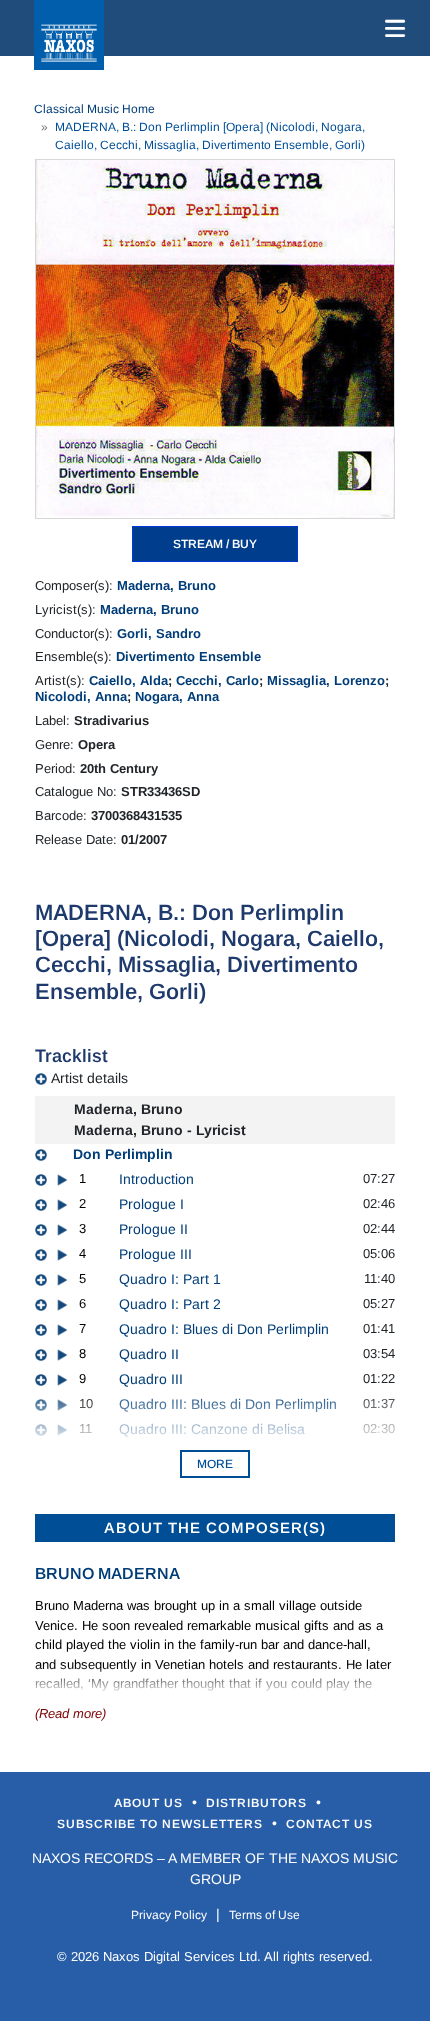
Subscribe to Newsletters (162, 1824)
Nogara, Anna (177, 696)
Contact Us (329, 1824)
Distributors (258, 1803)
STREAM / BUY (215, 544)
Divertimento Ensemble (188, 656)
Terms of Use (264, 1915)
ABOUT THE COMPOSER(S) (215, 1527)
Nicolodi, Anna (81, 696)
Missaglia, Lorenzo (326, 680)
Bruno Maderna (107, 1573)
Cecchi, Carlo (217, 680)
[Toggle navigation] (391, 28)
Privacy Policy (169, 1915)
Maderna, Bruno (166, 585)
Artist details (89, 1078)
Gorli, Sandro (159, 633)
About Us (150, 1803)
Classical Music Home (94, 109)
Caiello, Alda (128, 680)
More (215, 1464)
